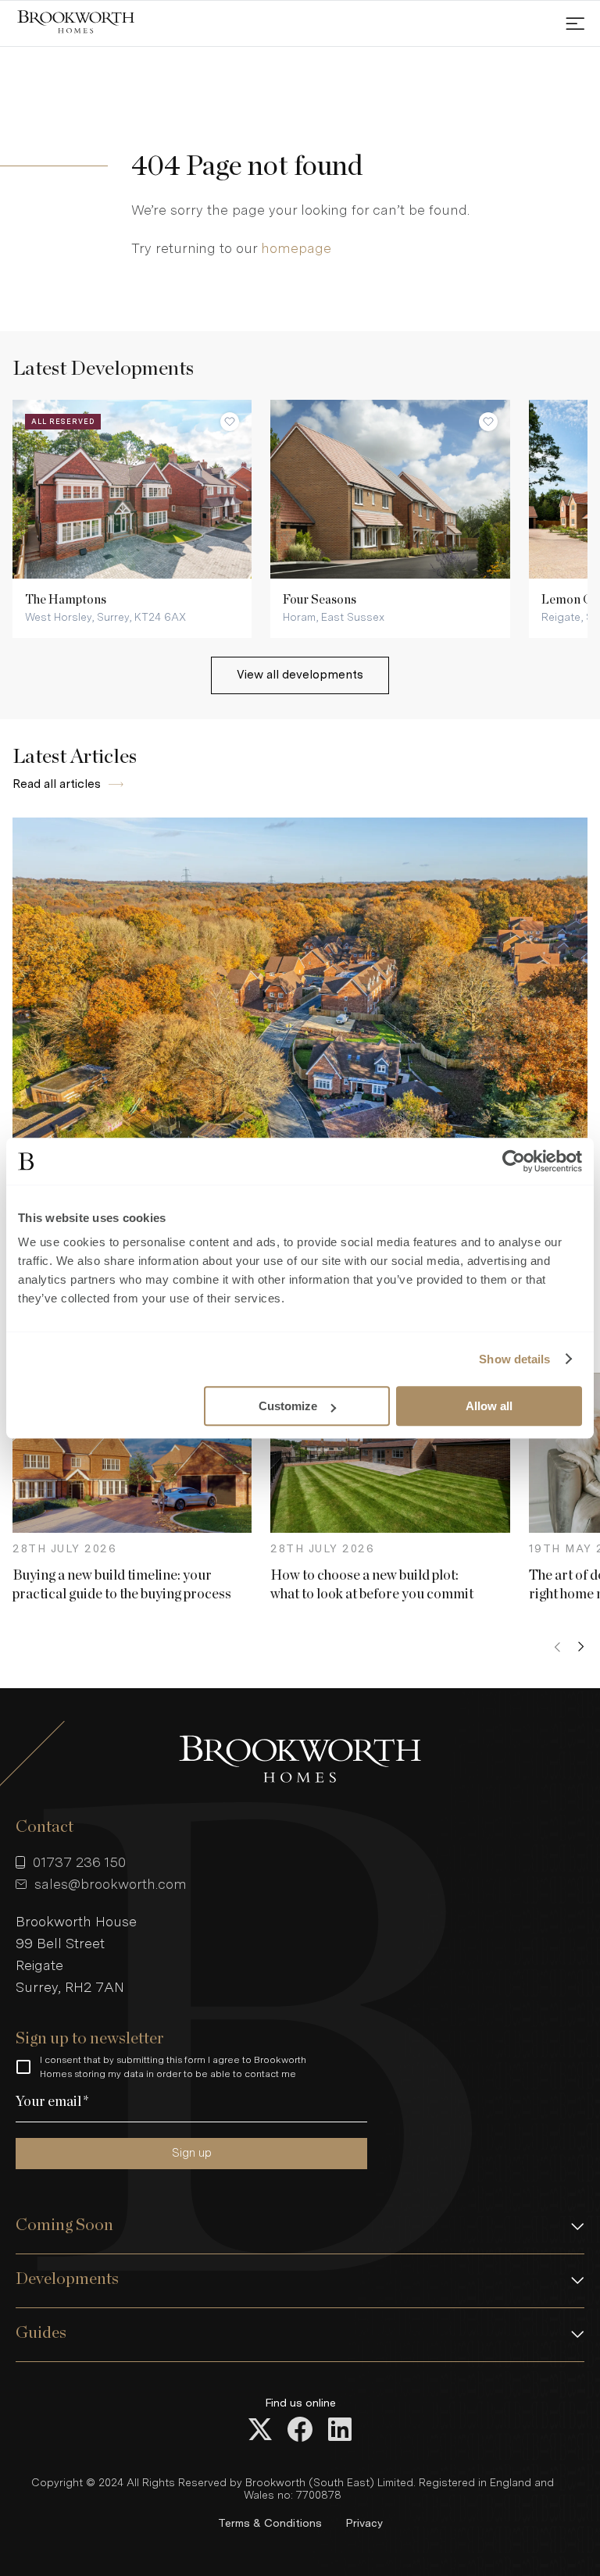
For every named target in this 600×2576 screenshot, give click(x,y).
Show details (514, 1359)
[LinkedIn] (340, 2431)
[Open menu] (575, 23)
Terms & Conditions (270, 2523)
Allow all (489, 1406)
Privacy (364, 2523)
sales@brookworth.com (111, 1884)
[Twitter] (260, 2431)
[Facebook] (300, 2431)
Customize (288, 1406)
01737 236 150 (79, 1862)
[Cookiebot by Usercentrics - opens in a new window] (514, 1161)
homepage (296, 248)
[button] (300, 2227)
